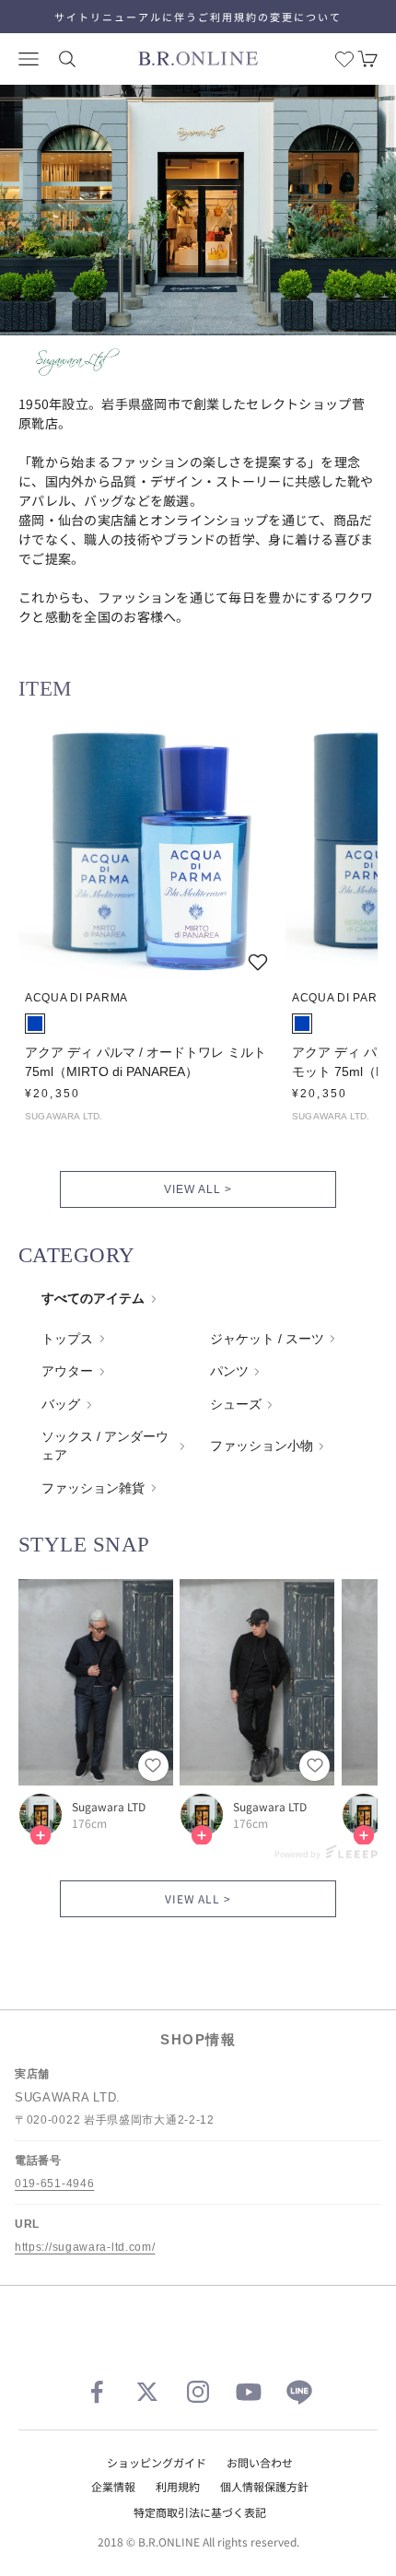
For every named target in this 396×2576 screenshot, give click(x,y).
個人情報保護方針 (264, 2486)
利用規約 (178, 2486)
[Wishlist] (344, 59)
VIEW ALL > (198, 1189)
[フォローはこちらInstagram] (198, 2392)
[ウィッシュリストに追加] (258, 962)
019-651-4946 (54, 2184)
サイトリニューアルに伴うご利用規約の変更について (198, 17)
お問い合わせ (260, 2462)
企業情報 (113, 2486)
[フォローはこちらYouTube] (249, 2392)
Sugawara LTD (109, 1807)
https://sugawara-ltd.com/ (85, 2247)
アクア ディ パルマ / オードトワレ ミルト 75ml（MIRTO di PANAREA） (146, 1062)
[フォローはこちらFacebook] (97, 2392)
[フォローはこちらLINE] (299, 2392)
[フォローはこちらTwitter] (147, 2392)
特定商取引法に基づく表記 (200, 2512)
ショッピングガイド (157, 2462)
